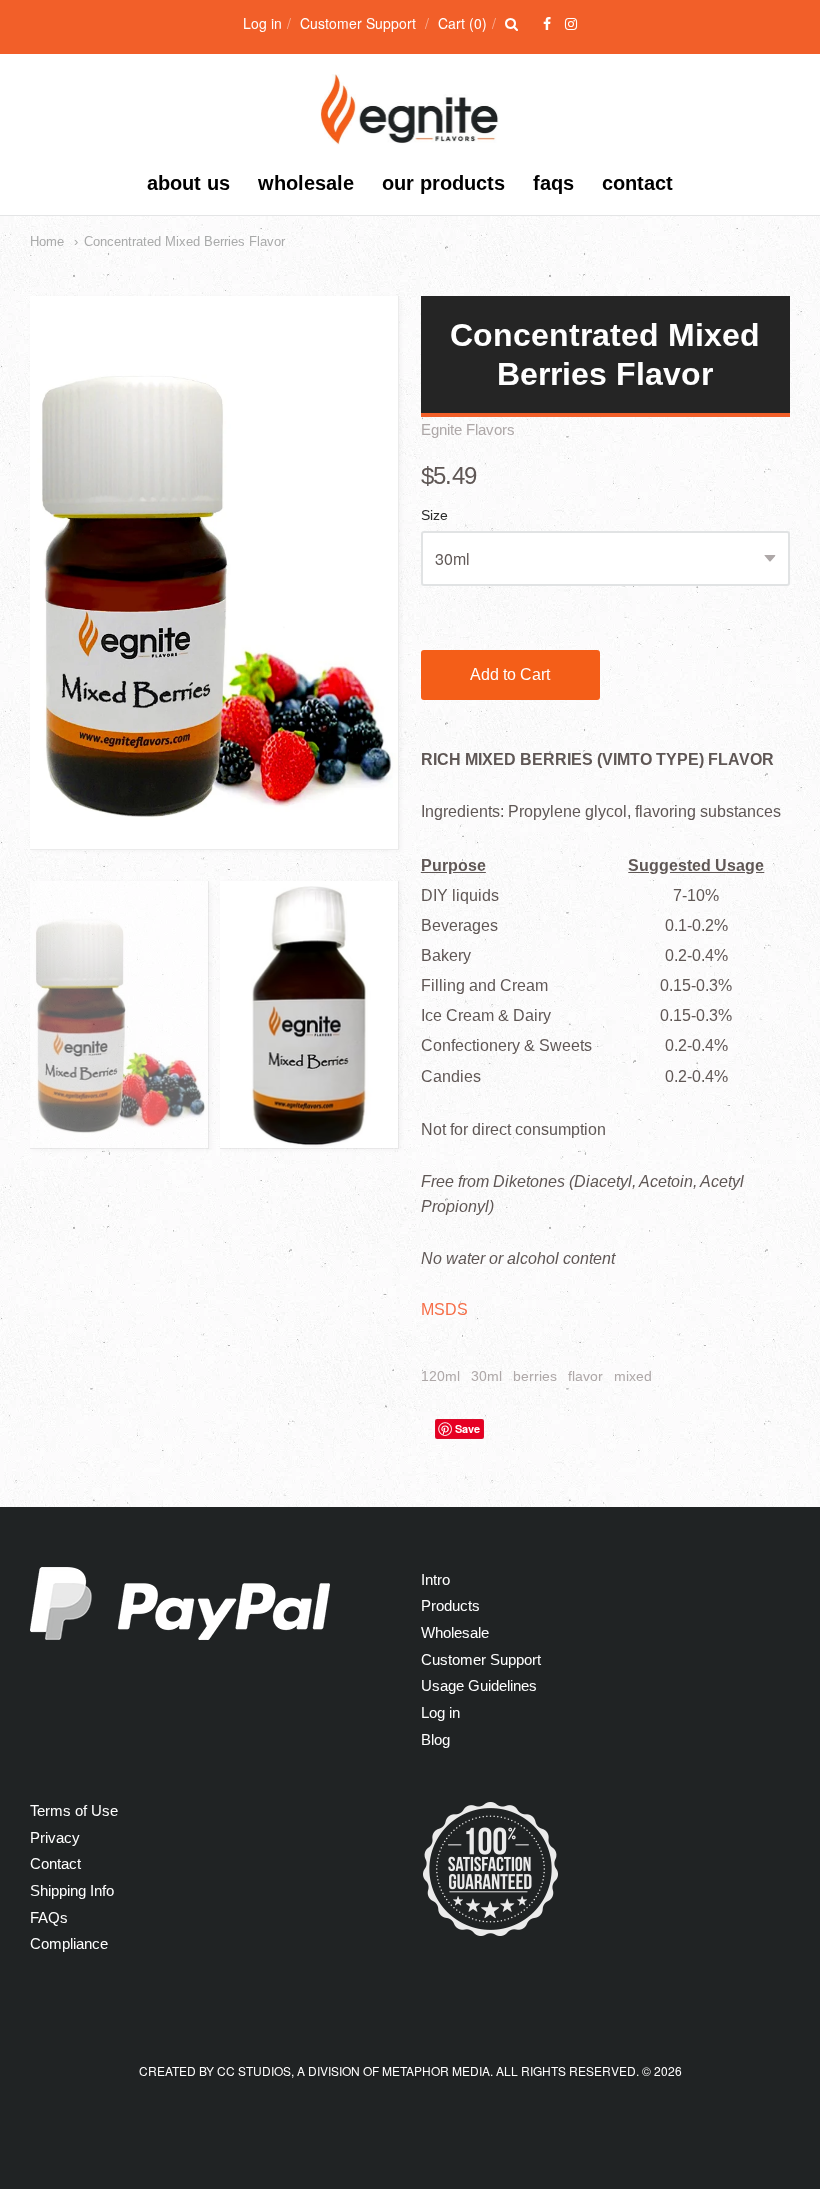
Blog (435, 1739)
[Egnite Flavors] (410, 134)
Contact (637, 183)
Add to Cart (510, 674)
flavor (585, 1376)
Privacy (55, 1837)
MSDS (444, 1309)
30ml (486, 1376)
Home (47, 241)
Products (450, 1605)
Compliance (69, 1943)
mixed (633, 1376)
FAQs (49, 1917)
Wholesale (306, 183)
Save (467, 1428)
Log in (262, 23)
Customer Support (358, 23)
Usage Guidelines (479, 1685)
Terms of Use (74, 1810)
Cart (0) (462, 23)
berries (535, 1376)
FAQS (553, 183)
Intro (435, 1579)
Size (434, 515)
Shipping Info (72, 1890)
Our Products (443, 183)
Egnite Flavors (468, 429)
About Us (188, 183)
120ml (440, 1376)
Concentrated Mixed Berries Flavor (184, 241)
